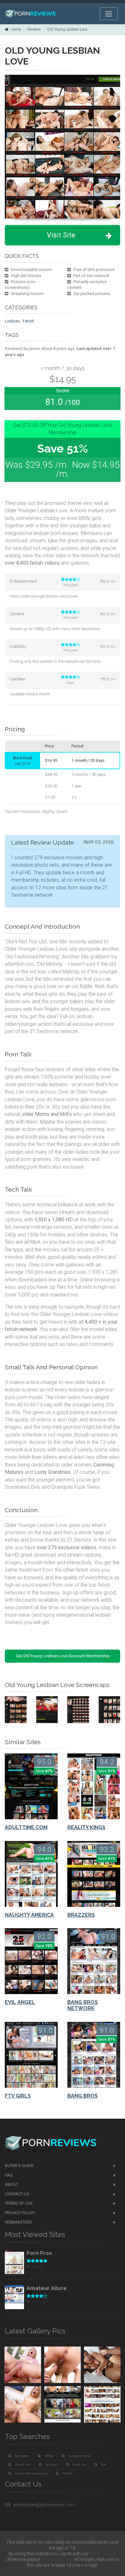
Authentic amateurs (31, 2474)
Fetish (28, 321)
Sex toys (52, 2465)
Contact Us (17, 2194)
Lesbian (12, 321)
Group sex (23, 2465)
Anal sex (79, 2465)
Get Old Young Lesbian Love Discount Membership (63, 1656)
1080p (49, 2456)
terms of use (103, 2554)
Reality (37, 2267)
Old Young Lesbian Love (67, 29)
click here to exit (57, 2559)
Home (16, 29)
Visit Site (61, 235)
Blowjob (39, 2302)
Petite (67, 2474)
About (12, 2184)
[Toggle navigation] (109, 14)
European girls (79, 2456)
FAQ (9, 2175)
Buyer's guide (19, 2166)
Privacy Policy (20, 2213)
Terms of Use (19, 2203)
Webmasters (18, 2222)
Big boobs (22, 2456)
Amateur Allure (47, 2288)
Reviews (34, 29)
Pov (103, 2465)
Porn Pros (39, 2253)
